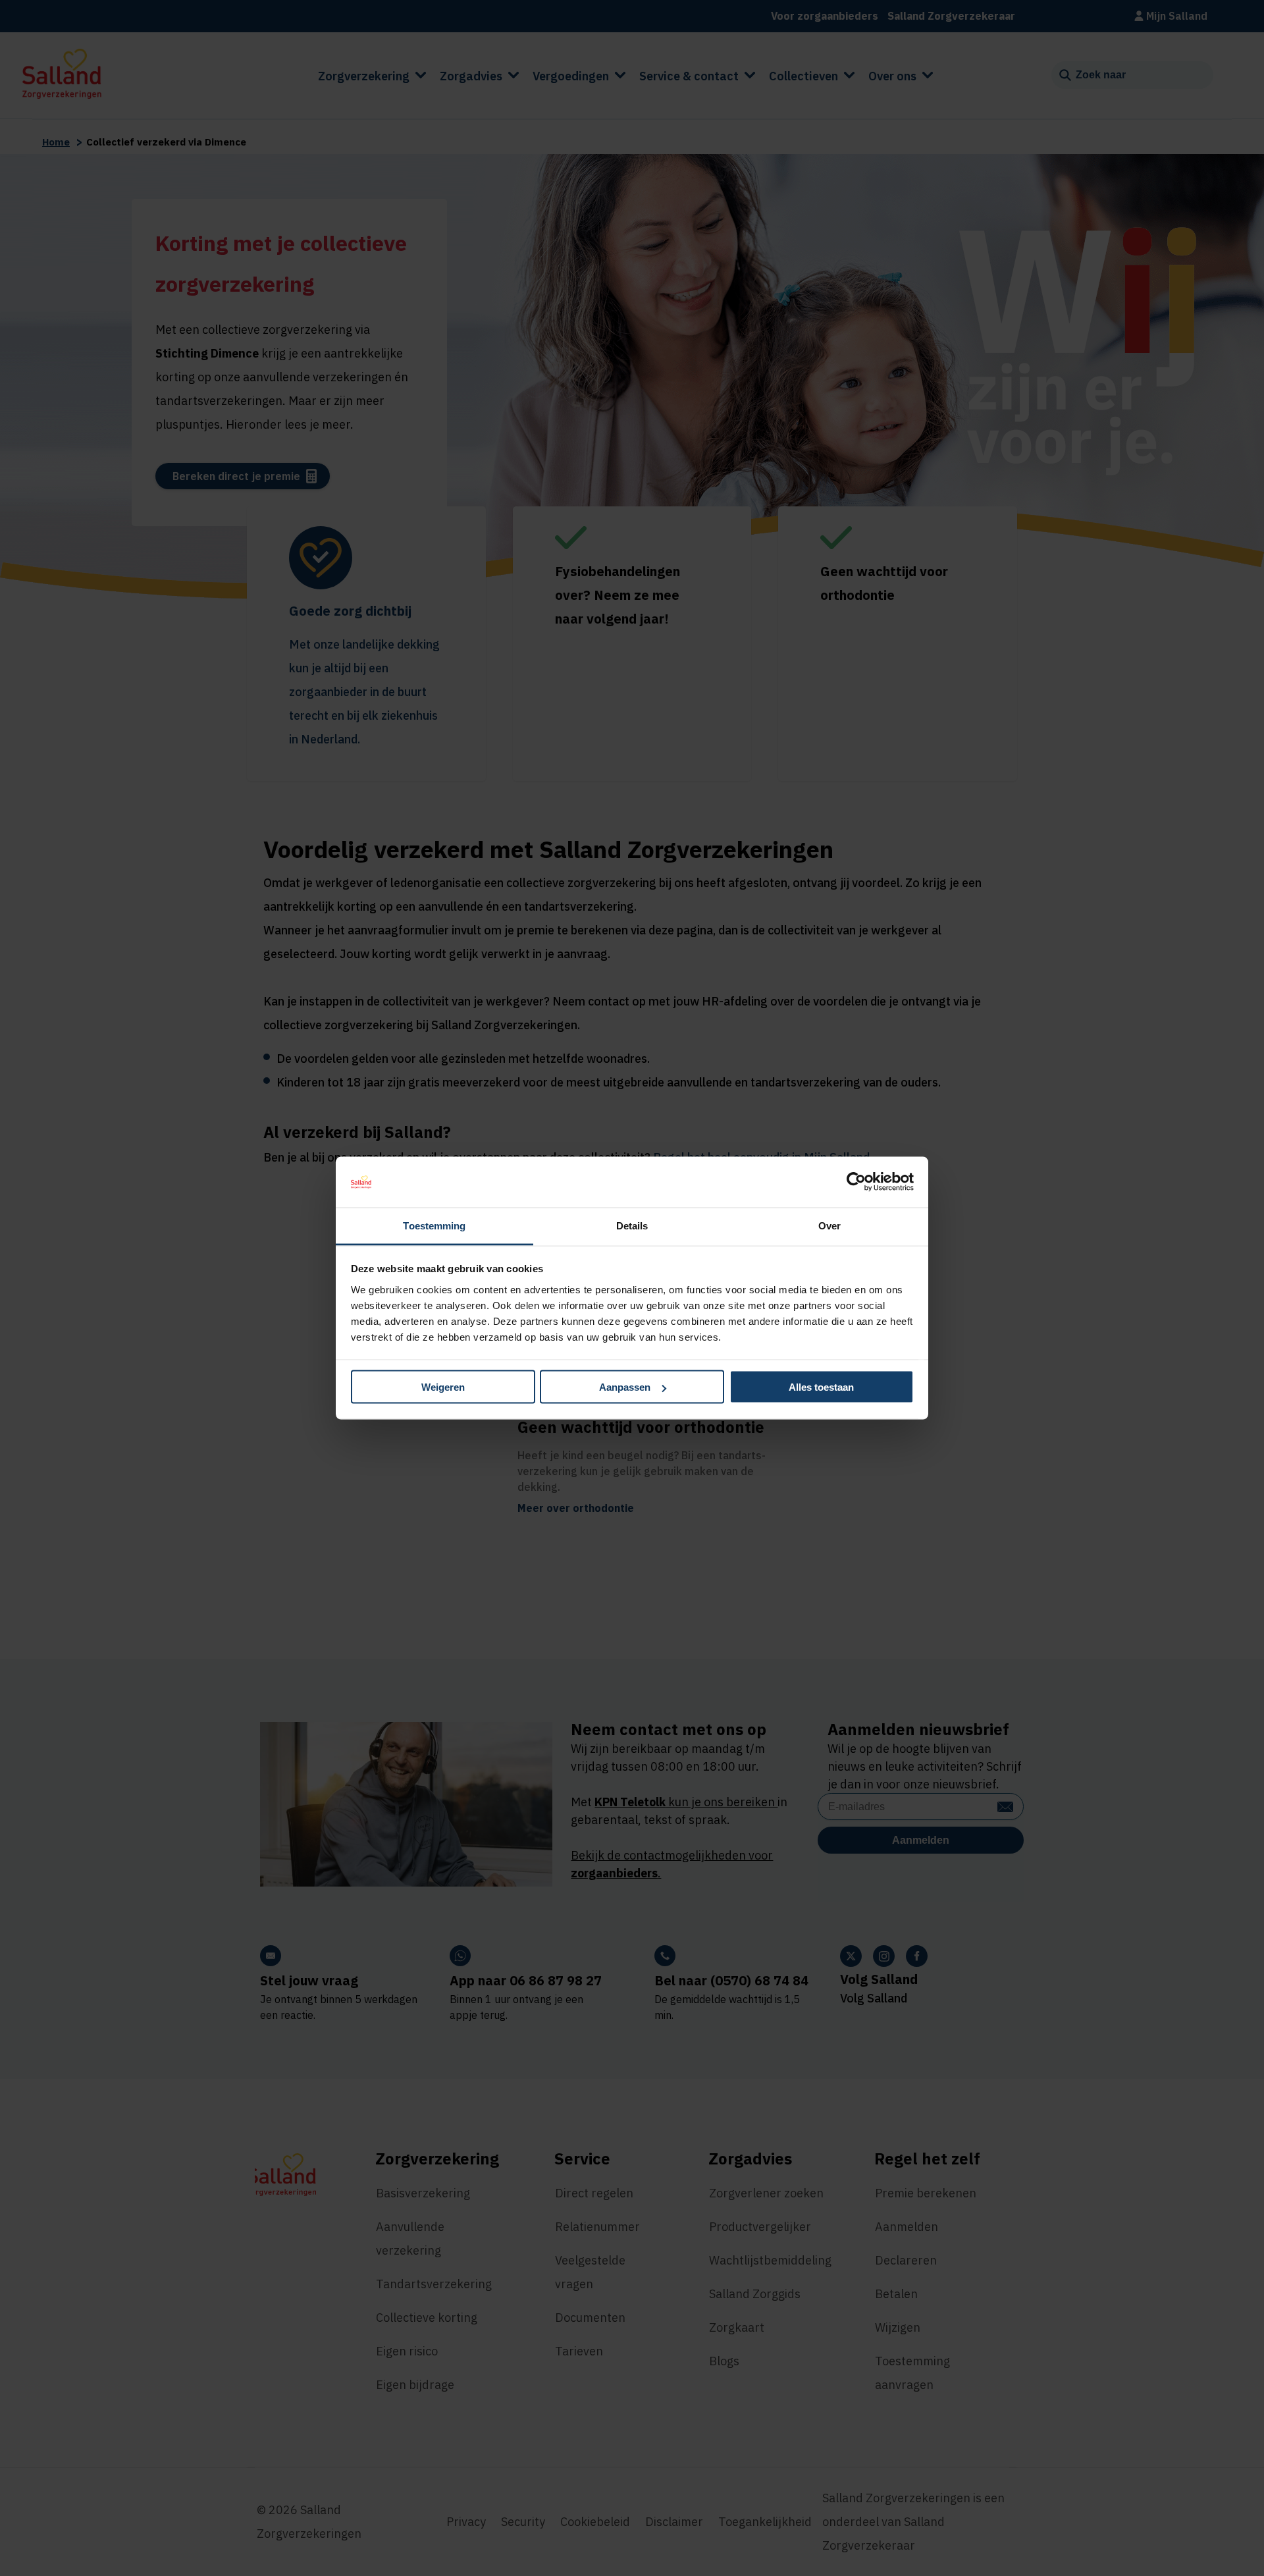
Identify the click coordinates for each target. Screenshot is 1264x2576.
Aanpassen (625, 1387)
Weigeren (443, 1387)
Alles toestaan (821, 1387)
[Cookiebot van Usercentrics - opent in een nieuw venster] (856, 1182)
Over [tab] (829, 1225)
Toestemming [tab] (434, 1225)
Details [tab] (632, 1225)
